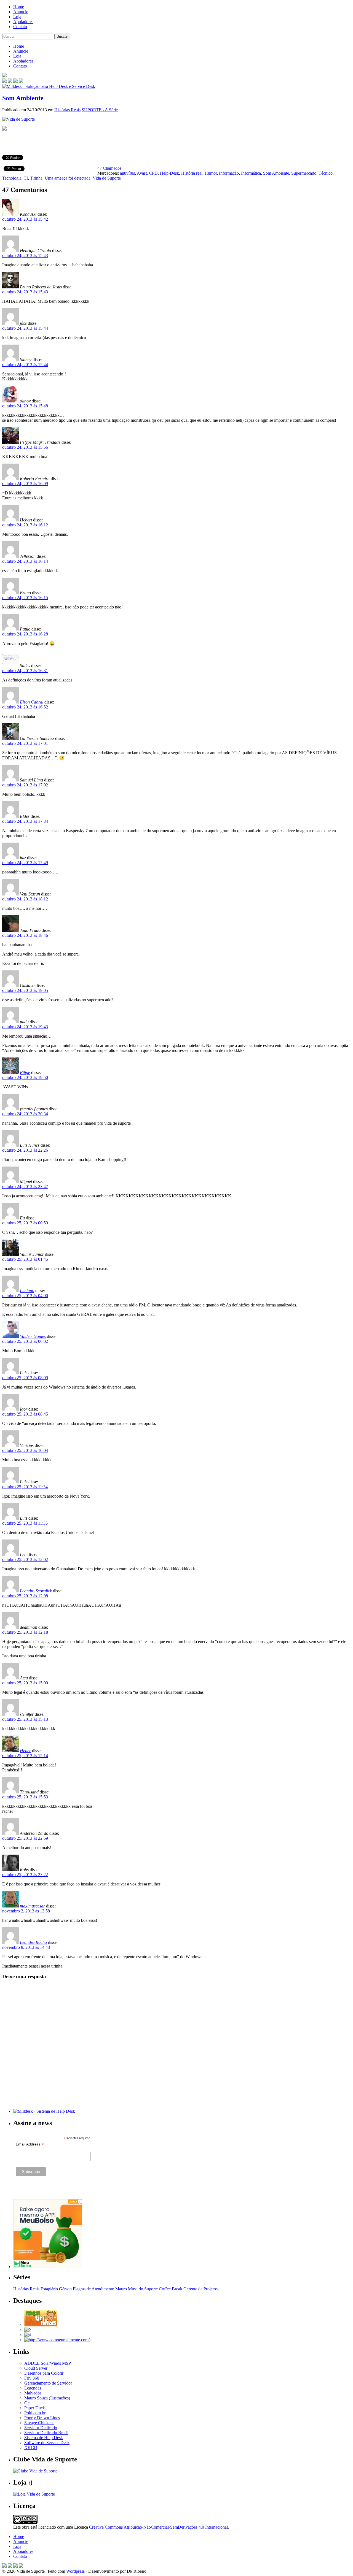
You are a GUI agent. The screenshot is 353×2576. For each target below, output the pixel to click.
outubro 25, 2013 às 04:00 (25, 1296)
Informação (229, 173)
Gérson (65, 2289)
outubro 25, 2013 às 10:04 (25, 1450)
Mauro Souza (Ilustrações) (47, 2398)
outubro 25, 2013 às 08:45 (25, 1414)
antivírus (127, 173)
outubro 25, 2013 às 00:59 (25, 1223)
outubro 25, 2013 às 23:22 (25, 1875)
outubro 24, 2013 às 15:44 (25, 328)
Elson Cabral (32, 702)
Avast (142, 173)
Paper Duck (35, 2408)
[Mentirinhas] (41, 2325)
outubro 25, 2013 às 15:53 (25, 1797)
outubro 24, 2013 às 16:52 (25, 707)
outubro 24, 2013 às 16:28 (25, 634)
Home (19, 7)
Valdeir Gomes (33, 1336)
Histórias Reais (67, 110)
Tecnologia (12, 178)
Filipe (25, 1072)
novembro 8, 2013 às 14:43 (26, 1947)
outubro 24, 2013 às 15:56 (25, 447)
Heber (25, 1751)
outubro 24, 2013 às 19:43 (25, 1027)
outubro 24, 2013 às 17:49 (25, 863)
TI (26, 178)
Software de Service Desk (47, 2443)
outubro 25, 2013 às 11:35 (25, 1523)
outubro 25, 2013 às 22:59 (25, 1838)
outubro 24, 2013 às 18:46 (25, 935)
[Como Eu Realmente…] (57, 2340)
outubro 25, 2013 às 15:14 (25, 1756)
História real (192, 173)
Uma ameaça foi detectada (68, 178)
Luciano (27, 1291)
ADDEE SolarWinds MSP (48, 2363)
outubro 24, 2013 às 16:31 (25, 671)
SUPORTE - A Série (100, 110)
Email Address (30, 2144)
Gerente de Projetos (200, 2289)
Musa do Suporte (143, 2289)
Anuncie (21, 12)
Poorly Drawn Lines (42, 2418)
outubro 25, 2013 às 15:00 (25, 1683)
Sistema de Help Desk (44, 2438)
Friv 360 (32, 2378)
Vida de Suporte (107, 178)
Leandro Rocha (33, 1942)
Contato (20, 27)
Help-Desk (169, 173)
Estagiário (49, 2289)
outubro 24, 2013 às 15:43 (25, 255)
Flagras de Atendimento (93, 2289)
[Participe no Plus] (15, 2566)
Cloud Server (36, 2368)
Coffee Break (171, 2289)
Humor (211, 173)
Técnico (326, 173)
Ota (27, 2403)
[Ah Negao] (28, 2335)
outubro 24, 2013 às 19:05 (25, 990)
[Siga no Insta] (4, 81)
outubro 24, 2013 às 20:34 (25, 1114)
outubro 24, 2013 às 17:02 (25, 785)
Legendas (33, 2388)
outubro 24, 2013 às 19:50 (25, 1077)
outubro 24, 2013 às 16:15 (25, 598)
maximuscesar (32, 1906)
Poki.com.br (35, 2413)
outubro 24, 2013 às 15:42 (25, 219)
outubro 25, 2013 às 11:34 (25, 1487)
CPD (153, 173)
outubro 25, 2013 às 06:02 (25, 1341)
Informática (251, 173)
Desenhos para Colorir (44, 2373)
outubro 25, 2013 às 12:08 (25, 1596)
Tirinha (36, 178)
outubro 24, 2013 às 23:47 (25, 1186)
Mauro (121, 2289)
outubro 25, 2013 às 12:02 (25, 1559)
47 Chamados (109, 168)
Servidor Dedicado (41, 2428)
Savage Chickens (39, 2423)
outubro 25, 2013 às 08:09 (25, 1378)
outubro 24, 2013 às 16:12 (25, 525)
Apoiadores (23, 22)
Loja (17, 17)
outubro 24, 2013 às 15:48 (25, 406)
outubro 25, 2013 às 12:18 (25, 1632)
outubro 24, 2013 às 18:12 (25, 899)
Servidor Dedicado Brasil (46, 2433)
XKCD (31, 2448)
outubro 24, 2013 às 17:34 (25, 821)
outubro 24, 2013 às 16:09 (25, 484)
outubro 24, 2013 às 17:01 (25, 743)
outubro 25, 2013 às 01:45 (25, 1259)
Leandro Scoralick (36, 1591)
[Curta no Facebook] (10, 81)
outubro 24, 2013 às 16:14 (25, 561)
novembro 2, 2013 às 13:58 (26, 1911)
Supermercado (304, 173)
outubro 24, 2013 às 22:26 (25, 1150)
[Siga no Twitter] (15, 81)
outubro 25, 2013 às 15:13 (25, 1719)
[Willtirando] (28, 2330)
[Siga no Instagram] (21, 2566)
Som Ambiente (23, 98)
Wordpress (75, 2571)
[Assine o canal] (21, 81)
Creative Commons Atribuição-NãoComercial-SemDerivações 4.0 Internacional (158, 2527)
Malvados (33, 2393)
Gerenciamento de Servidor (48, 2383)
